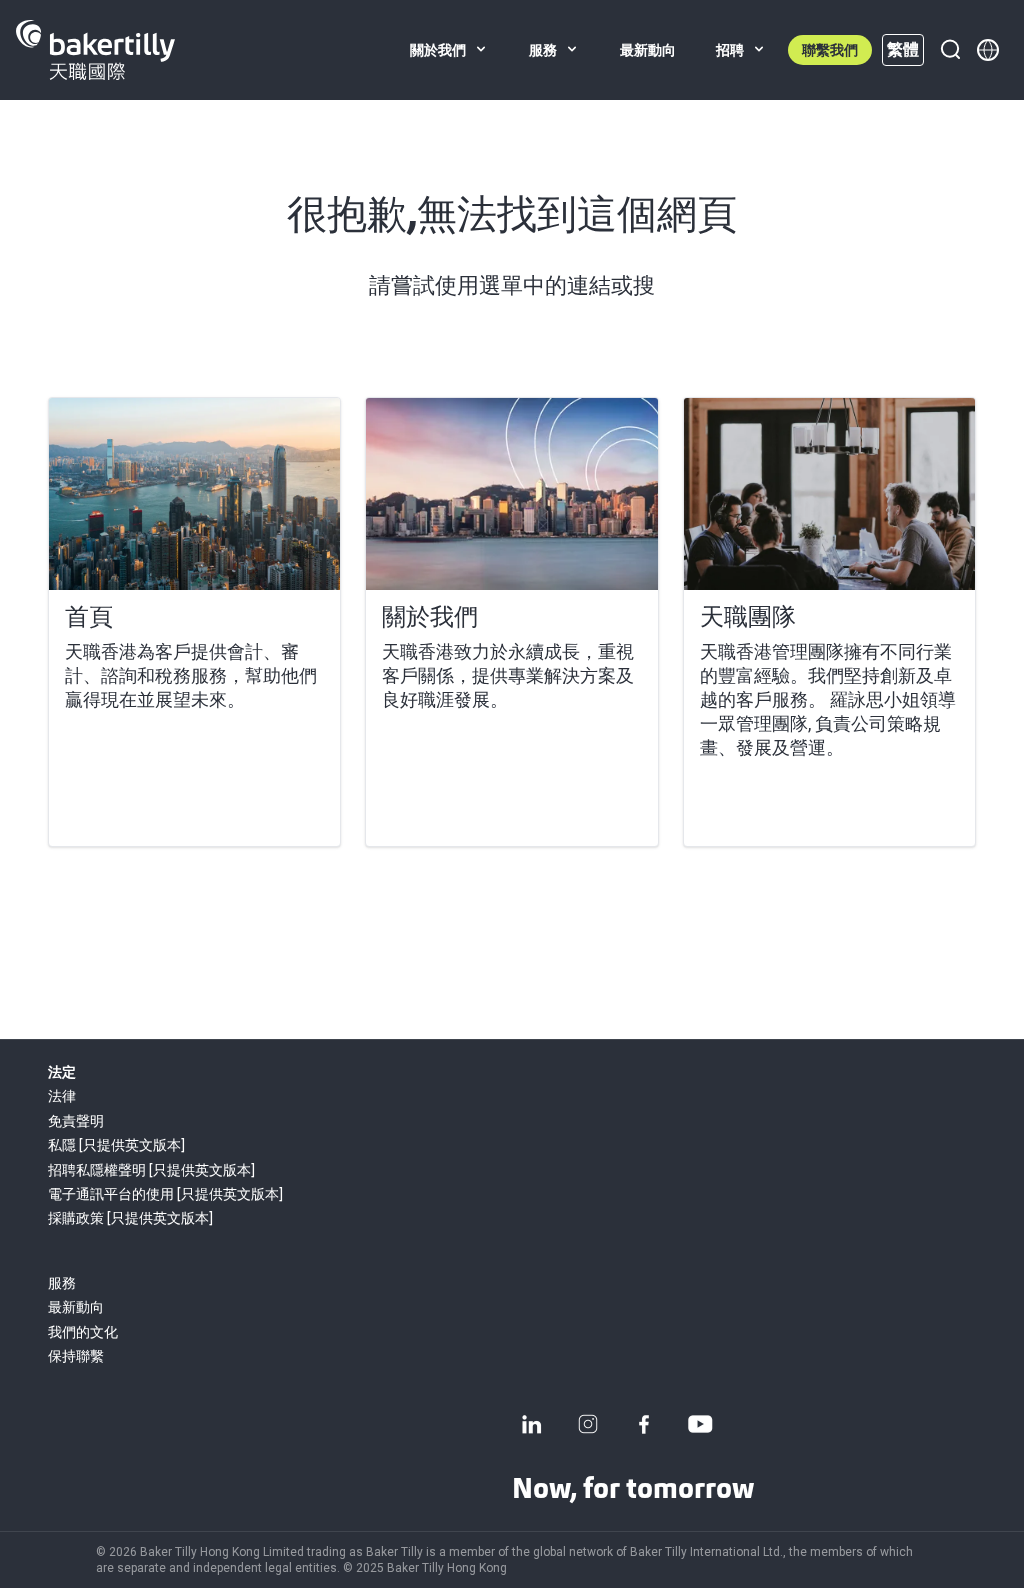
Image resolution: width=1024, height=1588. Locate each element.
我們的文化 (83, 1332)
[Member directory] (988, 50)
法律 (62, 1096)
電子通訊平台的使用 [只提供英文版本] (165, 1194)
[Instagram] (588, 1424)
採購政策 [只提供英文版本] (130, 1218)
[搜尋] (950, 50)
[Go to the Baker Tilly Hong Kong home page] (95, 50)
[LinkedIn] (532, 1424)
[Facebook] (644, 1424)
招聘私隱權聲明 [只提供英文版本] (151, 1170)
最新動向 (76, 1307)
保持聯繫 (76, 1356)
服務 (62, 1283)
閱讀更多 (113, 807)
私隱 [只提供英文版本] (116, 1145)
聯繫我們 (830, 50)
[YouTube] (700, 1424)
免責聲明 (76, 1121)
